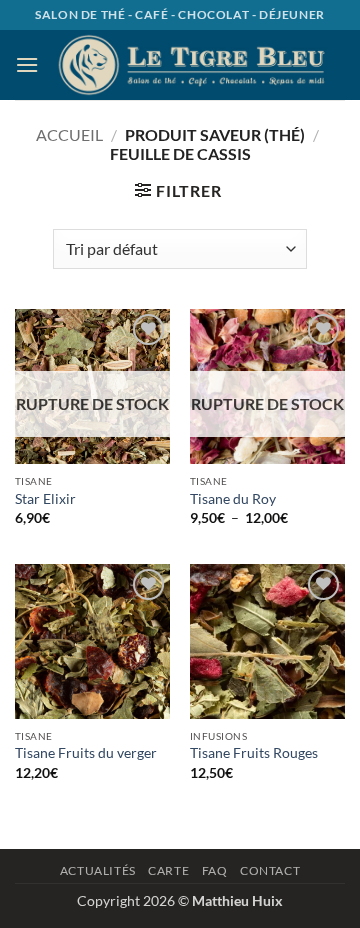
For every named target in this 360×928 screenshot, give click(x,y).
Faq (215, 870)
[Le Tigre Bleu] (192, 65)
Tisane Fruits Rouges (254, 753)
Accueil (69, 134)
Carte (168, 870)
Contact (270, 870)
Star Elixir (45, 499)
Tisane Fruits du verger (86, 753)
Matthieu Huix (237, 900)
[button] (27, 64)
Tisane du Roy (233, 499)
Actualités (98, 870)
